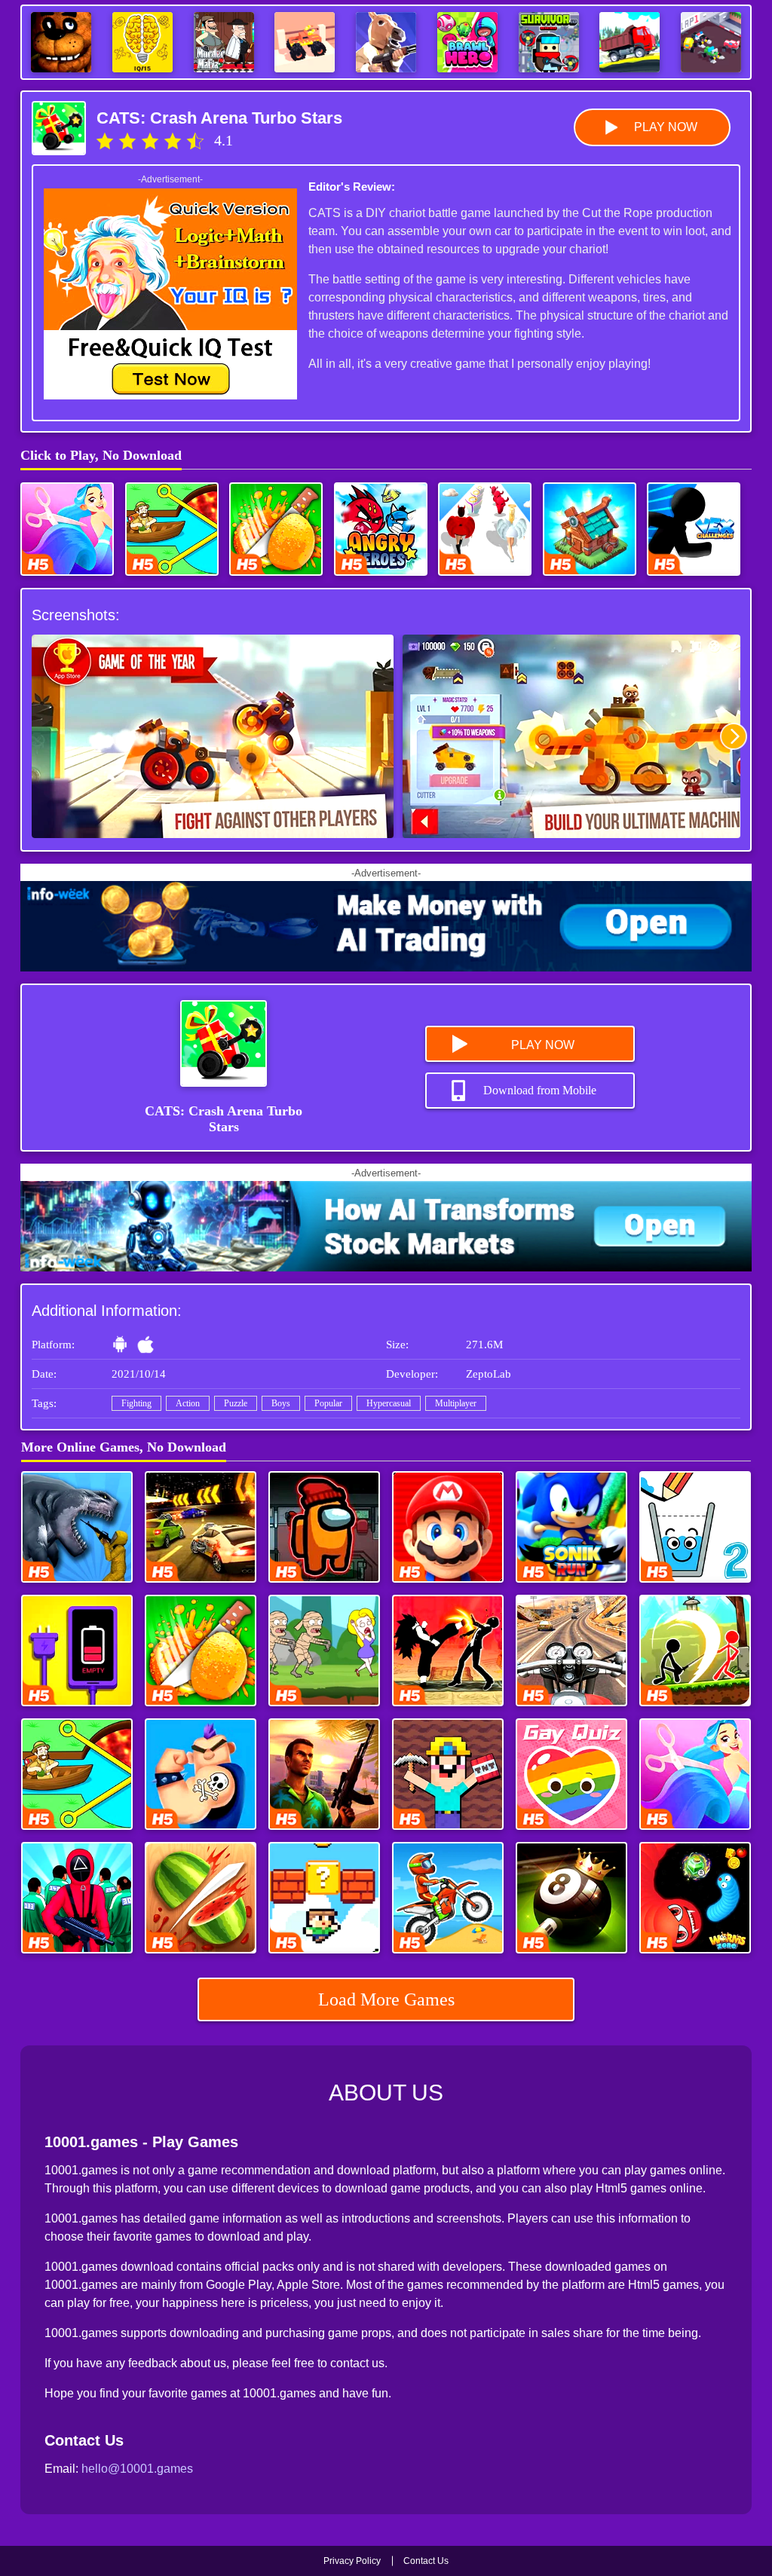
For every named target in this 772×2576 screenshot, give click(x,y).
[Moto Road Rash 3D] (571, 1651)
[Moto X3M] (448, 1898)
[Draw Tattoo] (201, 1774)
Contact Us (426, 2561)
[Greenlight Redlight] (77, 1898)
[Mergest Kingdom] (590, 529)
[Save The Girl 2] (324, 1651)
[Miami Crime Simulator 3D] (324, 1774)
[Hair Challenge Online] (67, 529)
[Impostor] (324, 1527)
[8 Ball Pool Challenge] (571, 1898)
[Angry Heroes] (381, 529)
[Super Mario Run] (448, 1527)
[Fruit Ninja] (201, 1898)
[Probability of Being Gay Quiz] (571, 1774)
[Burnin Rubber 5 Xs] (201, 1527)
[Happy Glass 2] (695, 1527)
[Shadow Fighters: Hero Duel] (448, 1651)
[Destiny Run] (485, 529)
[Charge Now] (77, 1651)
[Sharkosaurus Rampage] (77, 1527)
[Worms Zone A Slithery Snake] (695, 1898)
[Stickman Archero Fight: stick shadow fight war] (695, 1651)
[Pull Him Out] (172, 529)
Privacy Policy (352, 2561)
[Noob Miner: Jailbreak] (448, 1774)
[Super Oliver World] (324, 1898)
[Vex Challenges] (694, 529)
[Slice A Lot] (276, 529)
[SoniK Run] (571, 1527)
